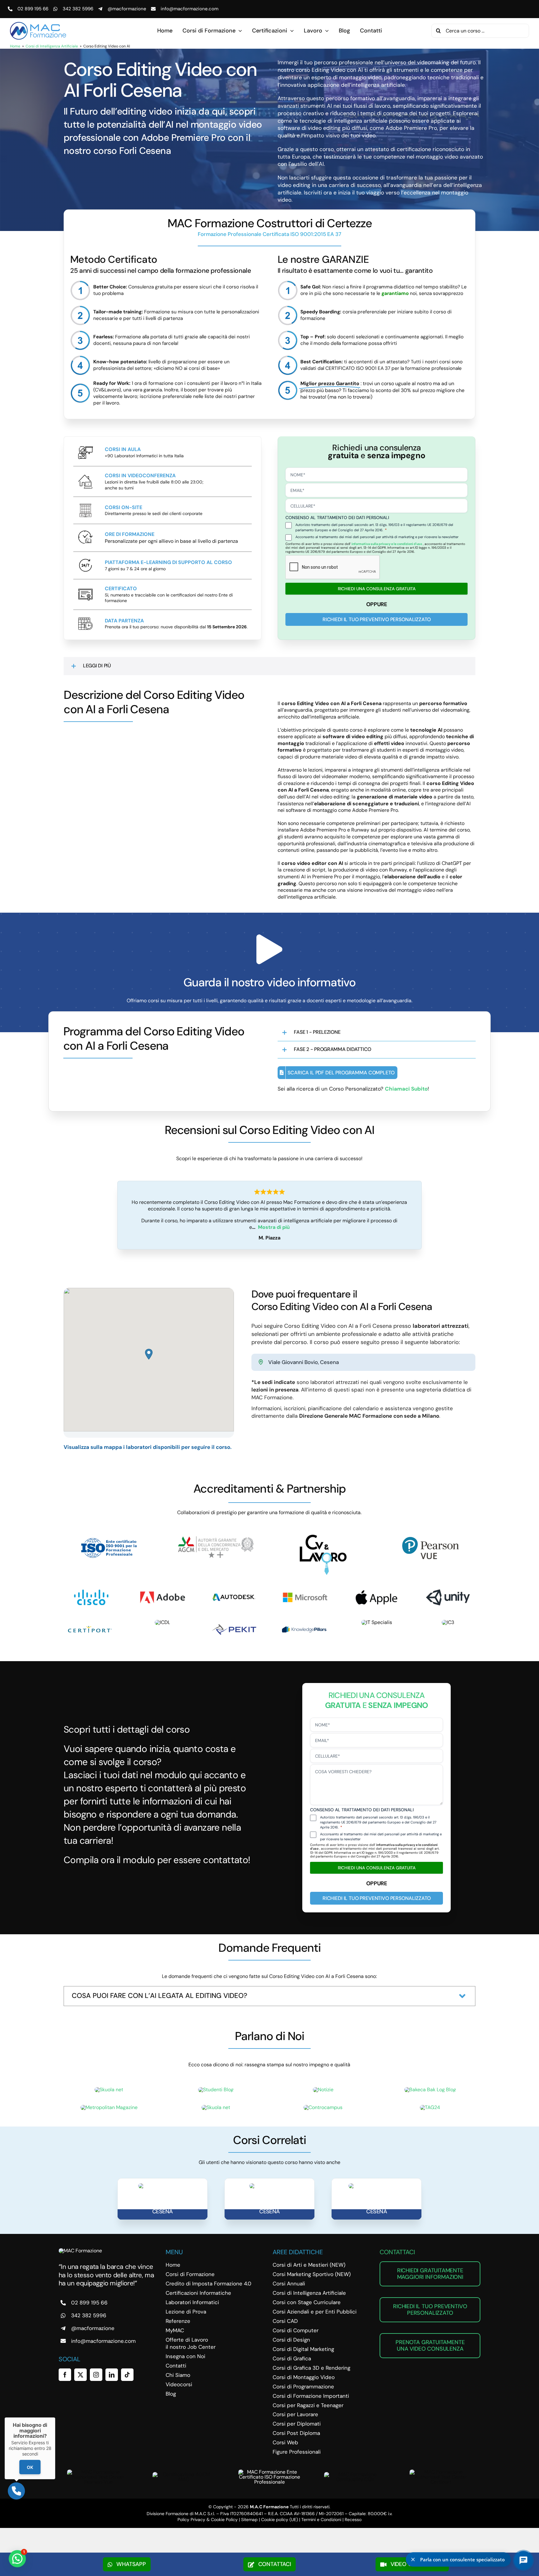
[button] (269, 666)
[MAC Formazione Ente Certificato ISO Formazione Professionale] (269, 2472)
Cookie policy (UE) (279, 2520)
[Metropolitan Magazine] (109, 2107)
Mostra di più (274, 1227)
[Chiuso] (55, 2417)
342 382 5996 (78, 9)
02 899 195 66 (33, 9)
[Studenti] (216, 2090)
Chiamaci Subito (406, 1089)
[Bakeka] (430, 2090)
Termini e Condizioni (321, 2520)
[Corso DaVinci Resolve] (377, 2186)
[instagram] (96, 2375)
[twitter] (80, 2375)
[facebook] (65, 2375)
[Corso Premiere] (269, 2186)
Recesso (353, 2520)
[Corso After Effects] (162, 2186)
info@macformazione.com (189, 9)
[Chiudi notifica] (413, 2559)
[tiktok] (127, 2375)
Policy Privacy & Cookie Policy (208, 2520)
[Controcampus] (323, 2107)
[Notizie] (323, 2090)
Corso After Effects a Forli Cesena (163, 2208)
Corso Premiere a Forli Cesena (269, 2208)
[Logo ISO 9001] (109, 1537)
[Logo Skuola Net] (109, 2090)
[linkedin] (112, 2375)
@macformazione (127, 9)
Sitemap (249, 2520)
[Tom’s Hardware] (216, 2107)
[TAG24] (430, 2107)
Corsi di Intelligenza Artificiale (52, 46)
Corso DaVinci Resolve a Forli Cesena (377, 2208)
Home (15, 46)
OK (30, 2467)
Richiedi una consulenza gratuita (377, 589)
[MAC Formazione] (80, 2251)
